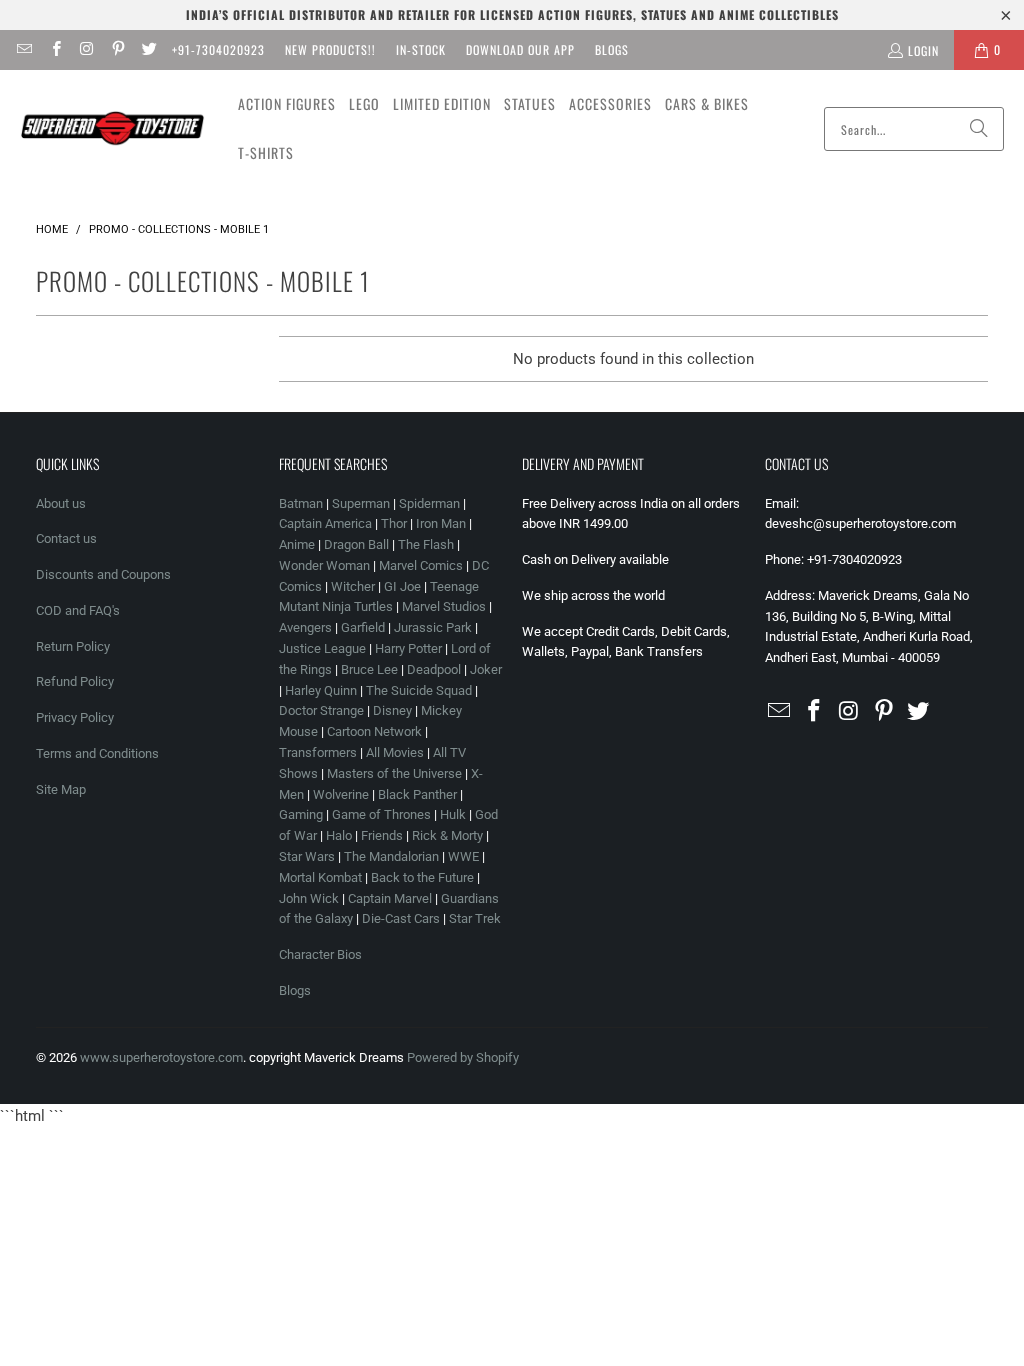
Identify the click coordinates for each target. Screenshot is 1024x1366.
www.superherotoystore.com (161, 1057)
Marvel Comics (421, 565)
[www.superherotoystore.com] (112, 129)
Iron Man (441, 523)
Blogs (612, 49)
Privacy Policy (75, 717)
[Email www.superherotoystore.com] (23, 49)
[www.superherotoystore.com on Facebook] (54, 49)
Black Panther (417, 794)
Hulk (453, 814)
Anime (297, 544)
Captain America (325, 523)
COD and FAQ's (78, 610)
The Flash (426, 544)
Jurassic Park (433, 627)
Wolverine (341, 794)
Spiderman (429, 503)
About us (61, 503)
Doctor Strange (321, 710)
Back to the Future (424, 877)
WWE (463, 856)
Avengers (305, 627)
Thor (394, 523)
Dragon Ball (356, 544)
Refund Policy (75, 681)
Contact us (66, 538)
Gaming (301, 814)
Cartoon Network (374, 731)
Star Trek (475, 918)
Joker (486, 669)
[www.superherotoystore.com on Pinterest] (117, 49)
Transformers (318, 752)
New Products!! (330, 49)
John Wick (309, 898)
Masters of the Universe (394, 773)
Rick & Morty (449, 835)
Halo (339, 835)
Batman (301, 503)
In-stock (421, 49)
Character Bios (320, 954)
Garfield (363, 627)
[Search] (979, 129)
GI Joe (402, 586)
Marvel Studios (444, 606)
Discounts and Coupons (103, 574)
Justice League (322, 648)
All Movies (395, 752)
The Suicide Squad (419, 690)
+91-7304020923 (218, 49)
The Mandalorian (391, 856)
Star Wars (307, 856)
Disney (392, 710)
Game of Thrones (381, 814)
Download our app (520, 49)
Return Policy (73, 646)
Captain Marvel (390, 898)
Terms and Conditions (97, 753)
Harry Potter (408, 648)
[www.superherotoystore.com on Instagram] (86, 49)
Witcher (353, 586)
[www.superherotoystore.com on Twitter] (148, 49)
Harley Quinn (321, 690)
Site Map (61, 789)
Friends (382, 835)
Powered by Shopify (463, 1057)
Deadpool (434, 669)
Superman (361, 503)
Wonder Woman (324, 565)
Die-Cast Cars (401, 918)
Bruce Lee (369, 669)
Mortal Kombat (320, 877)
